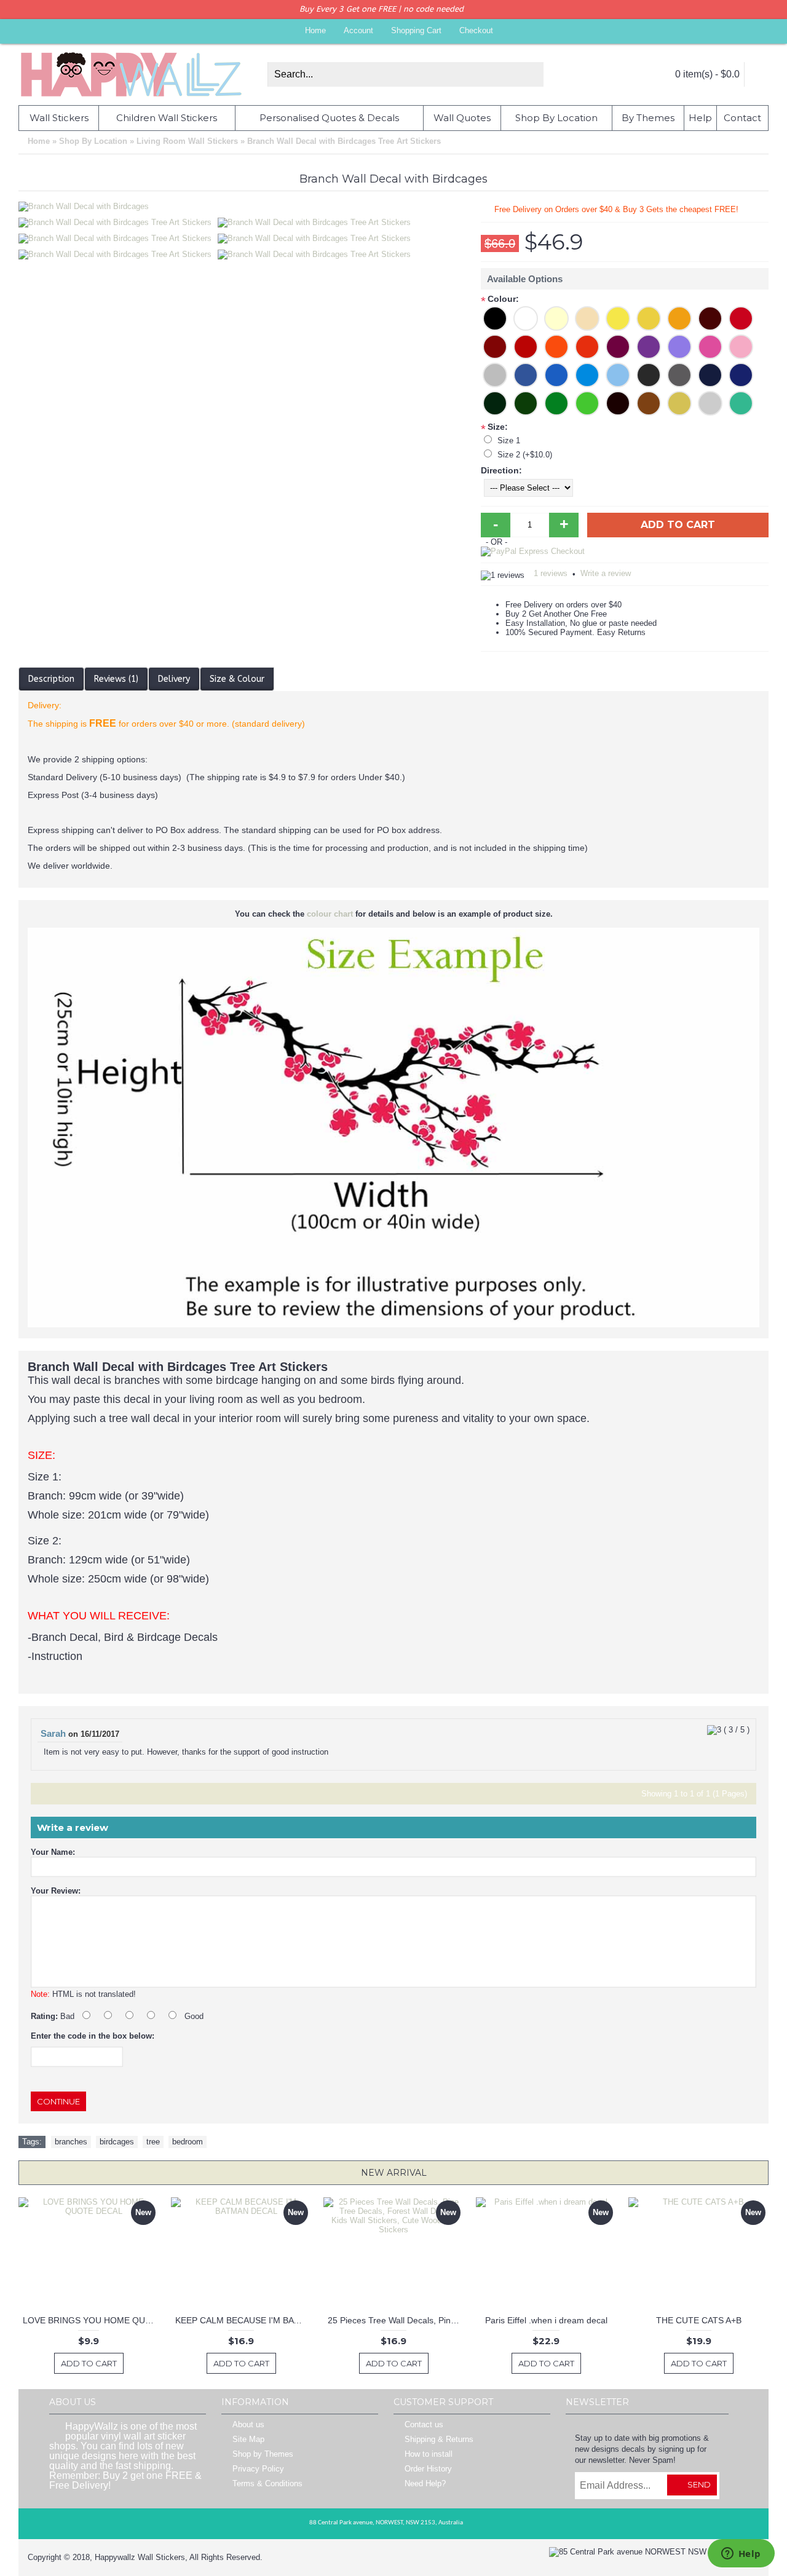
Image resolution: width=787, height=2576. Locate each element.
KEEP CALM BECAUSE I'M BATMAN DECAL (243, 2320)
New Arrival (394, 2173)
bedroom (188, 2142)
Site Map (248, 2440)
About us (248, 2425)
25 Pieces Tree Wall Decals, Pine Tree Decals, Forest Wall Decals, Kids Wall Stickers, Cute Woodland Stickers (396, 2320)
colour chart (330, 914)
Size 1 (509, 441)
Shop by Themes (263, 2455)
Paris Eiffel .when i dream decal (546, 2320)
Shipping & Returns (439, 2440)
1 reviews (551, 573)
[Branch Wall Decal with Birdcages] (118, 219)
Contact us (424, 2425)
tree (153, 2142)
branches (71, 2142)
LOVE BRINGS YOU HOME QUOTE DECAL (91, 2320)
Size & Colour (237, 679)
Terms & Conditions (267, 2484)
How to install (429, 2455)
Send (699, 2484)
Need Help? (425, 2484)
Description (51, 679)
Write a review (606, 573)
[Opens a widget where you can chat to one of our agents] (741, 2554)
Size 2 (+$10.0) (525, 455)
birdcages (117, 2142)
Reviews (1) (116, 679)
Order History (428, 2469)
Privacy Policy (258, 2469)
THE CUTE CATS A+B (699, 2320)
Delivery (174, 679)
